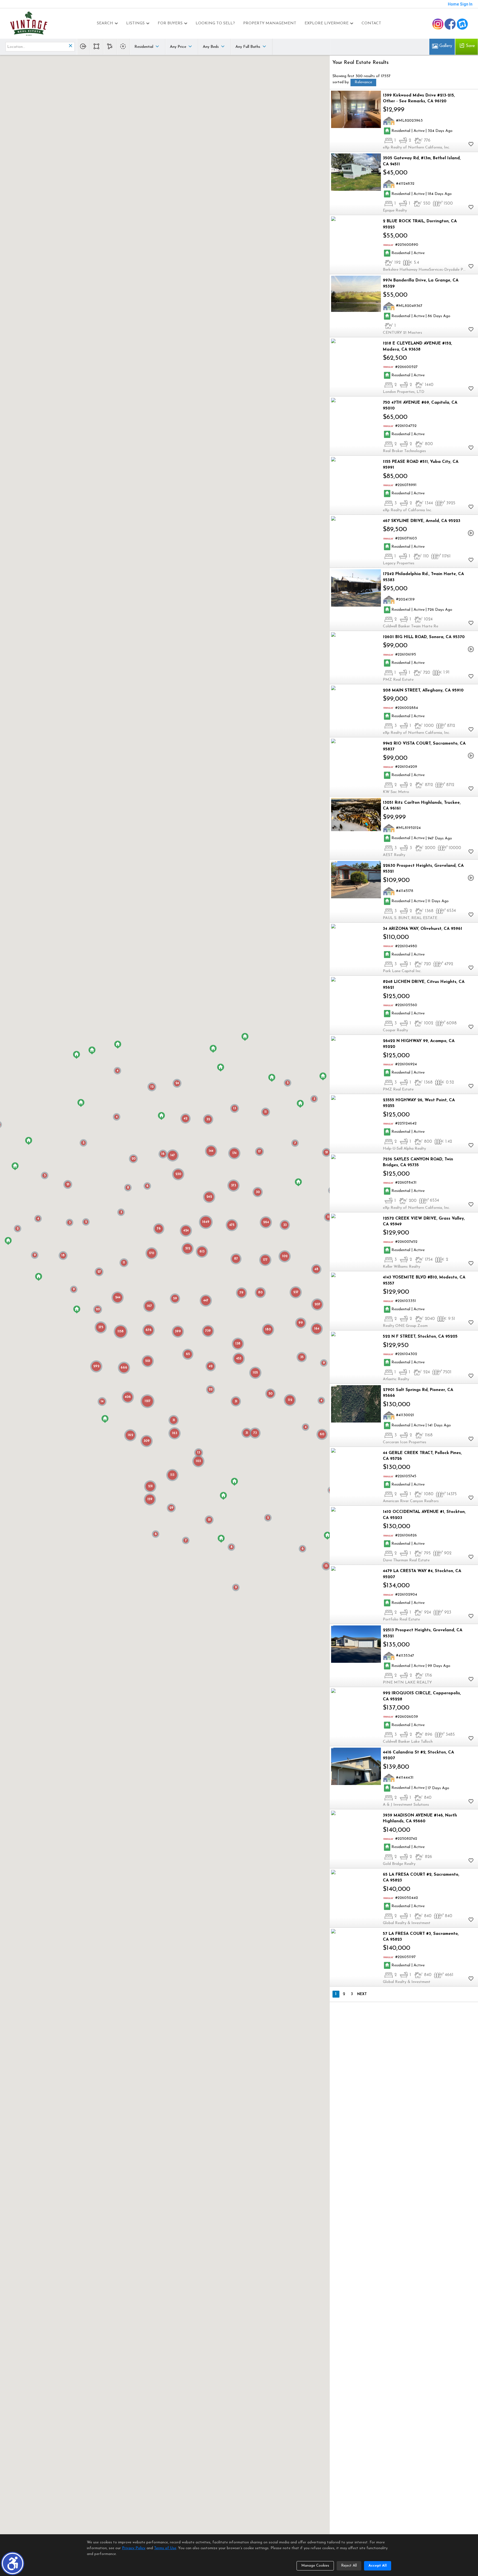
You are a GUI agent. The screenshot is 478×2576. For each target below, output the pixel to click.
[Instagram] (438, 24)
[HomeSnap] (462, 24)
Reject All (349, 2566)
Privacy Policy (134, 2548)
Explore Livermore (327, 23)
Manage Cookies (315, 2566)
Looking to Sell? (215, 23)
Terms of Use (165, 2548)
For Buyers (170, 23)
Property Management (270, 23)
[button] (13, 2563)
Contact (371, 23)
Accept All (378, 2566)
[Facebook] (450, 24)
